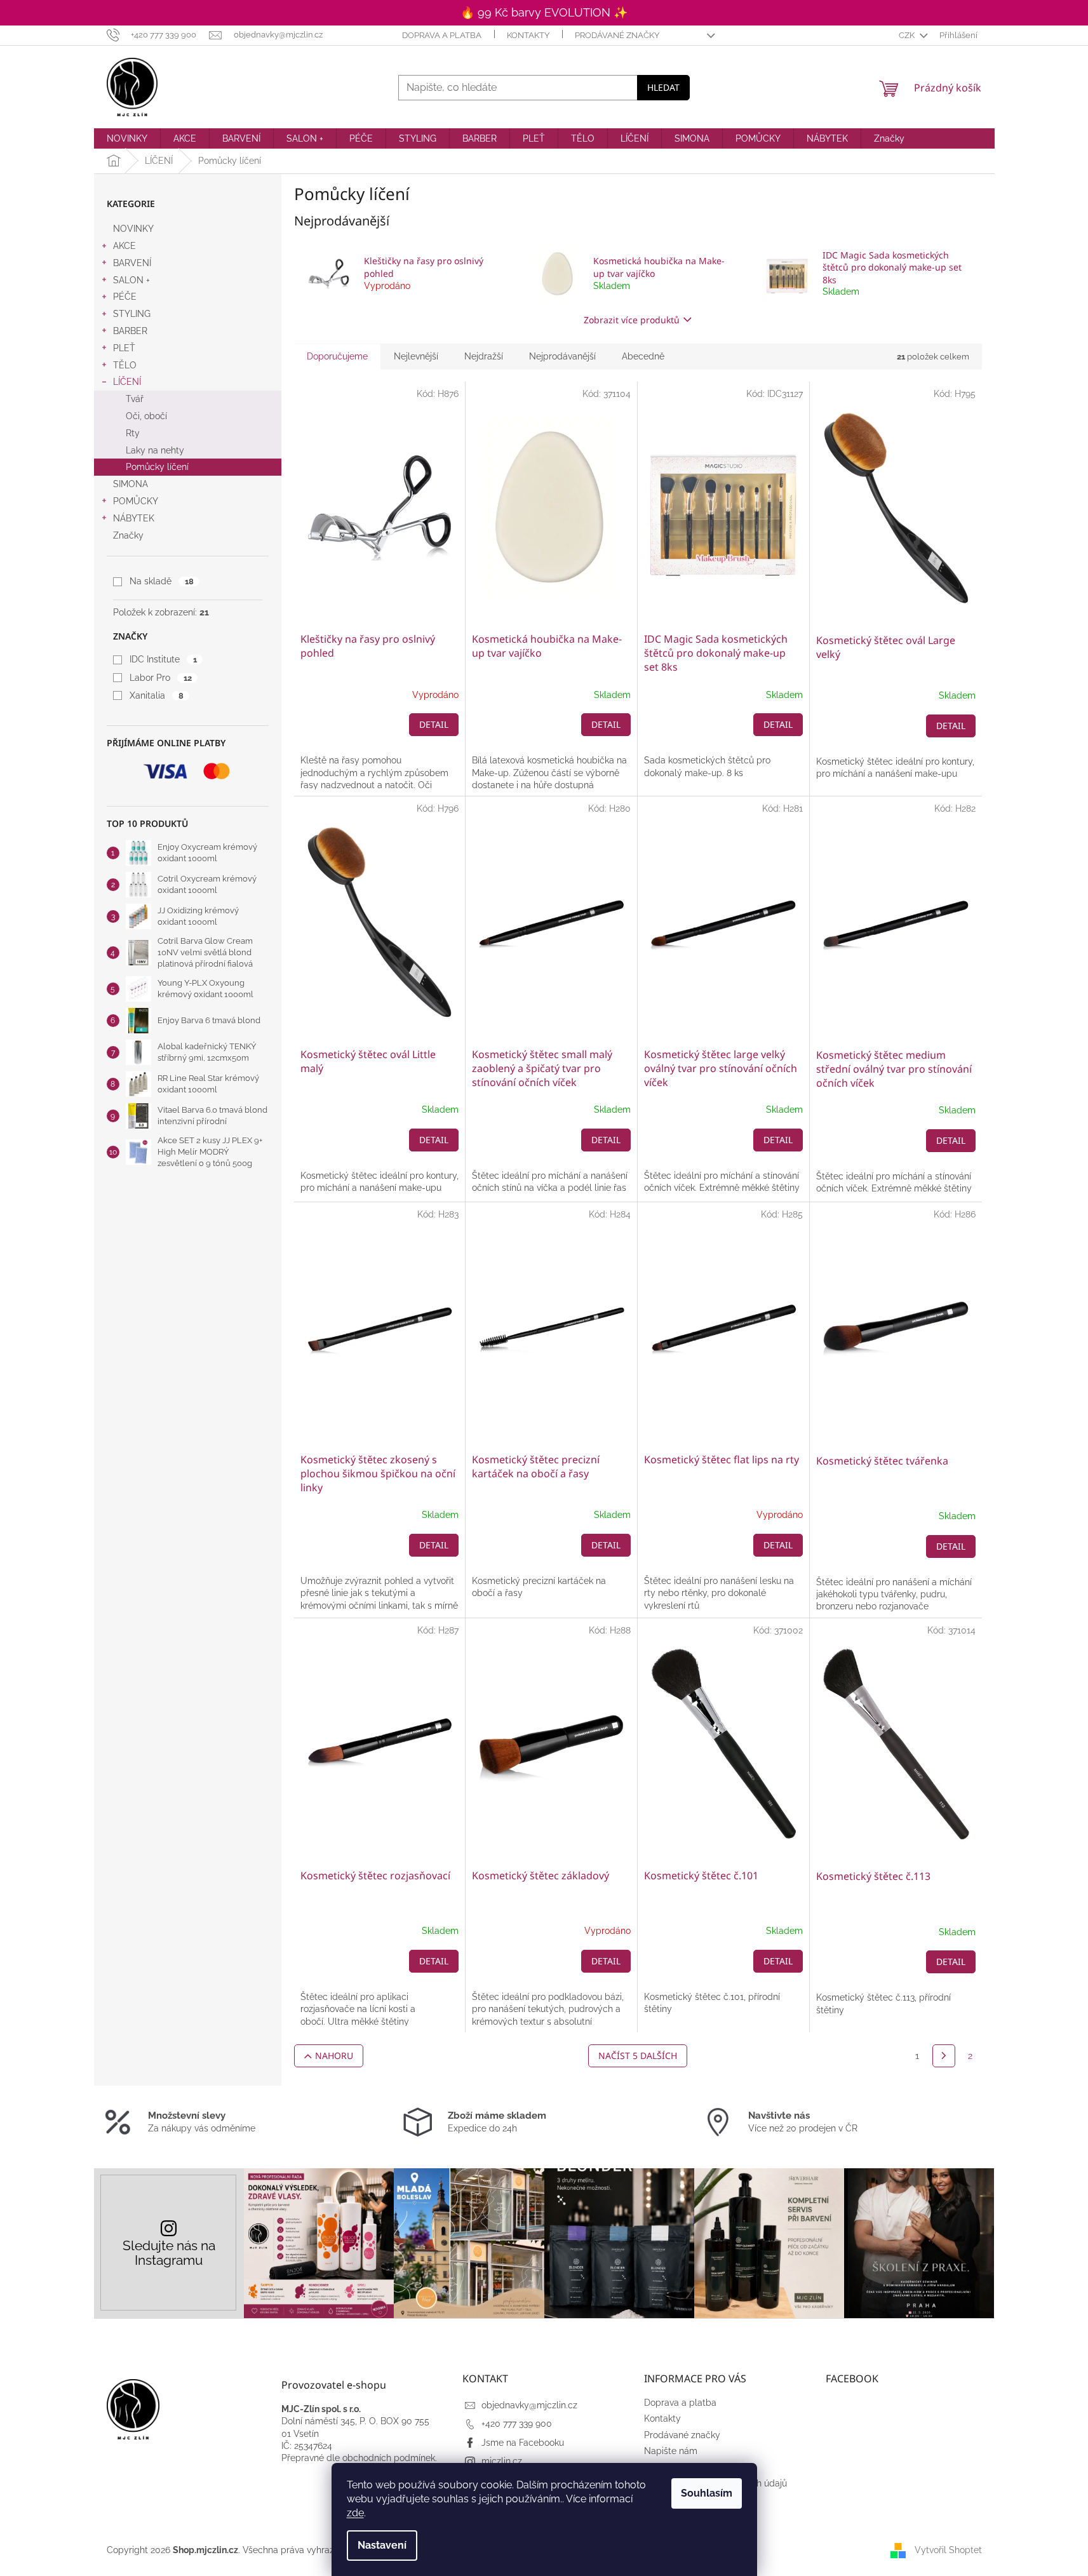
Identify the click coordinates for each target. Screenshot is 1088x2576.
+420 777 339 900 (517, 2424)
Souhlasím (707, 2493)
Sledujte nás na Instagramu (169, 2253)
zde (355, 2513)
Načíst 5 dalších (638, 2056)
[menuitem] (127, 138)
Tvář (135, 399)
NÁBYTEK (134, 518)
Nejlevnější (416, 356)
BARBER (130, 331)
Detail (434, 724)
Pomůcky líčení (157, 467)
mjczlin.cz (502, 2461)
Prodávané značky (617, 35)
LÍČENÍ (127, 382)
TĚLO (125, 365)
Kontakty (528, 35)
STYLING (132, 314)
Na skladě (161, 581)
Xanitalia (156, 695)
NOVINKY (133, 229)
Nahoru (334, 2056)
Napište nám (671, 2451)
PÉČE (125, 297)
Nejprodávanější (562, 356)
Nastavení (382, 2545)
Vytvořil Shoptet (948, 2550)
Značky (128, 535)
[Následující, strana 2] (944, 2056)
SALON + (131, 280)
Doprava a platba (442, 35)
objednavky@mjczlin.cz (529, 2405)
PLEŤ (124, 348)
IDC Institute (163, 659)
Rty (133, 433)
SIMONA (131, 484)
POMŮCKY (136, 501)
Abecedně (643, 356)
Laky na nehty (155, 450)
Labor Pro (160, 678)
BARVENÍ (132, 263)
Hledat (663, 87)
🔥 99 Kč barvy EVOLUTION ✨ (544, 12)
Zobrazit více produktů (632, 320)
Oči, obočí (146, 416)
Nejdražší (484, 356)
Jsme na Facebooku (523, 2443)
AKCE (124, 246)
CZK (908, 35)
